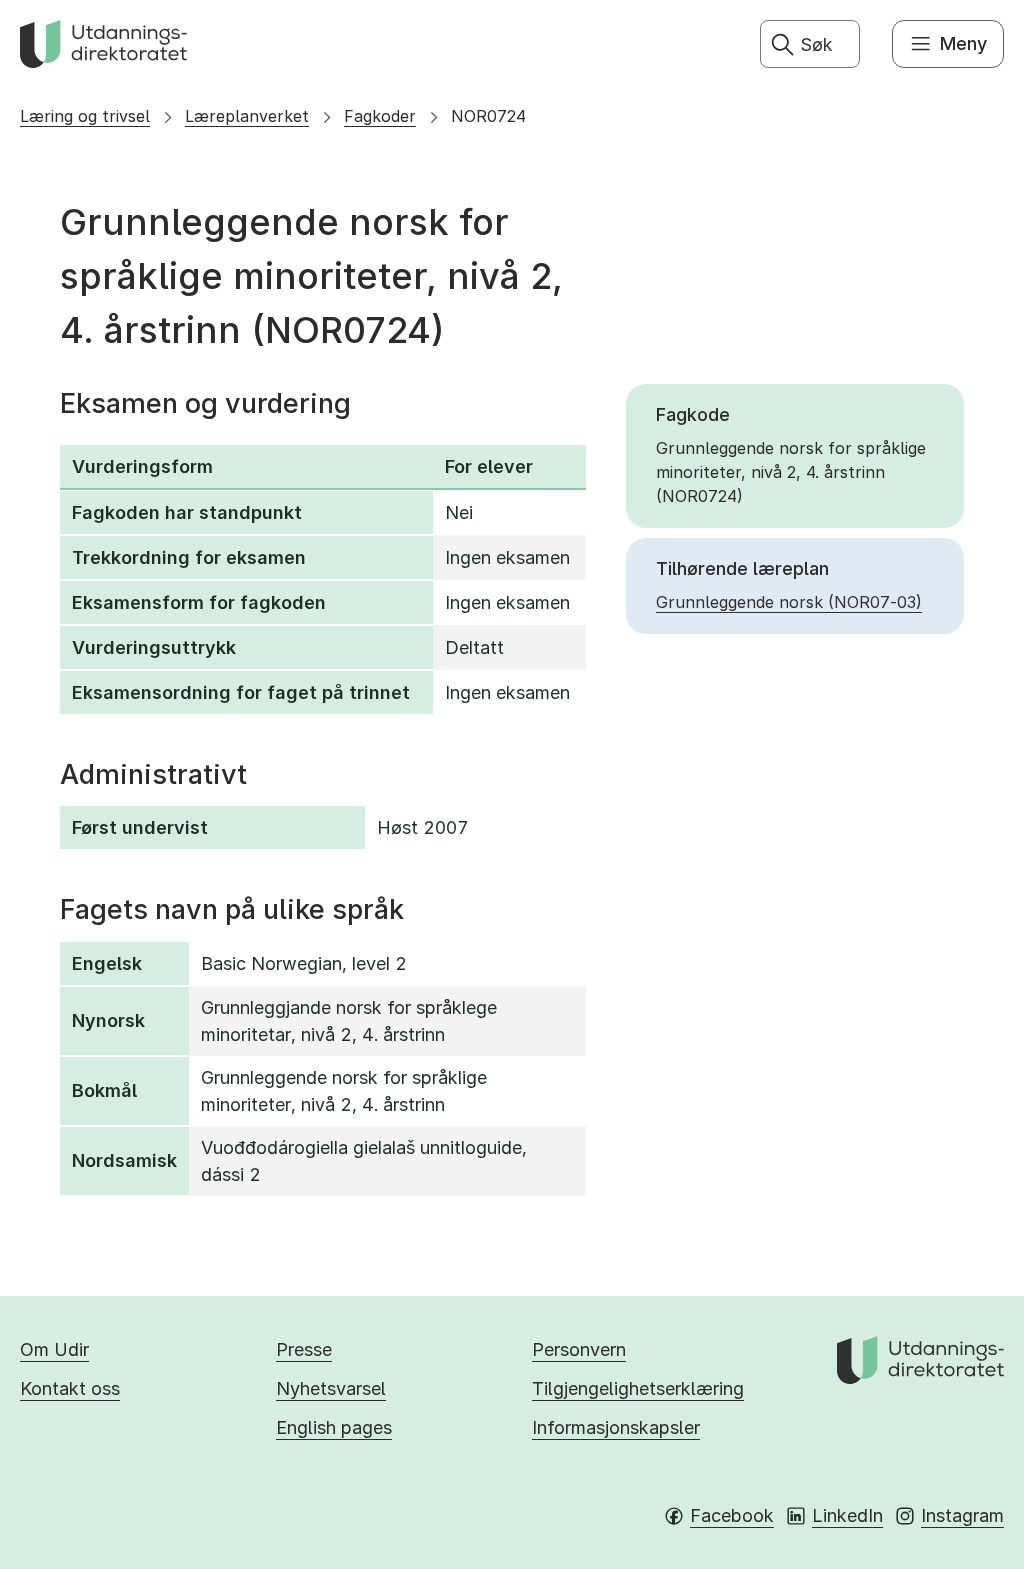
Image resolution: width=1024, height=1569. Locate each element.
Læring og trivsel (85, 116)
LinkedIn (847, 1515)
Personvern (579, 1349)
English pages (334, 1427)
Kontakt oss (70, 1388)
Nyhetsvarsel (331, 1388)
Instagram (962, 1515)
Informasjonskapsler (616, 1427)
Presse (304, 1349)
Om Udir (54, 1349)
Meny (963, 43)
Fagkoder (380, 116)
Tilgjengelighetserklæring (638, 1388)
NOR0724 (488, 116)
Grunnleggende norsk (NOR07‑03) (789, 602)
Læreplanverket (247, 116)
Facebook (732, 1515)
